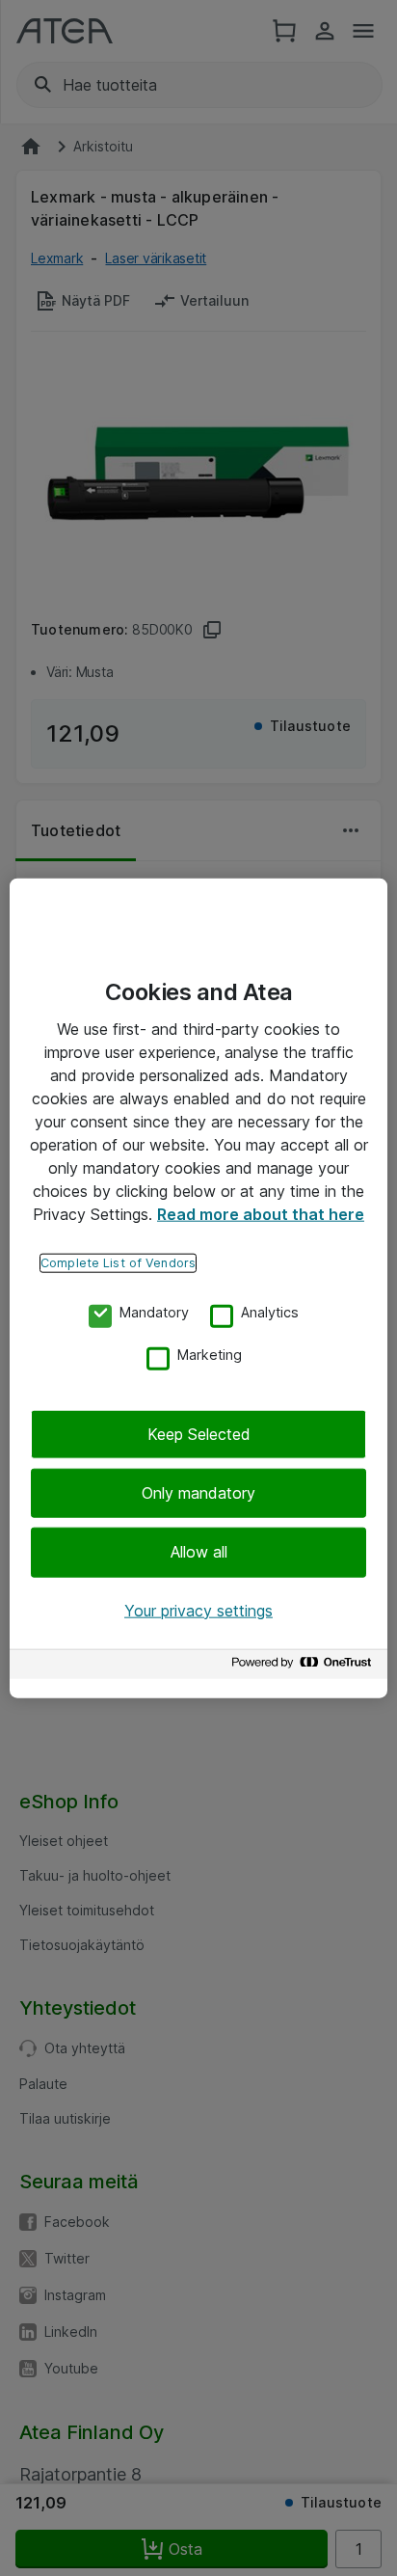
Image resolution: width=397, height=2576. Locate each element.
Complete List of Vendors (118, 1262)
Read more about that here (261, 1213)
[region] (198, 1288)
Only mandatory (198, 1493)
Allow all (199, 1552)
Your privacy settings (198, 1610)
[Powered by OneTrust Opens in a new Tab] (304, 1667)
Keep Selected (199, 1433)
